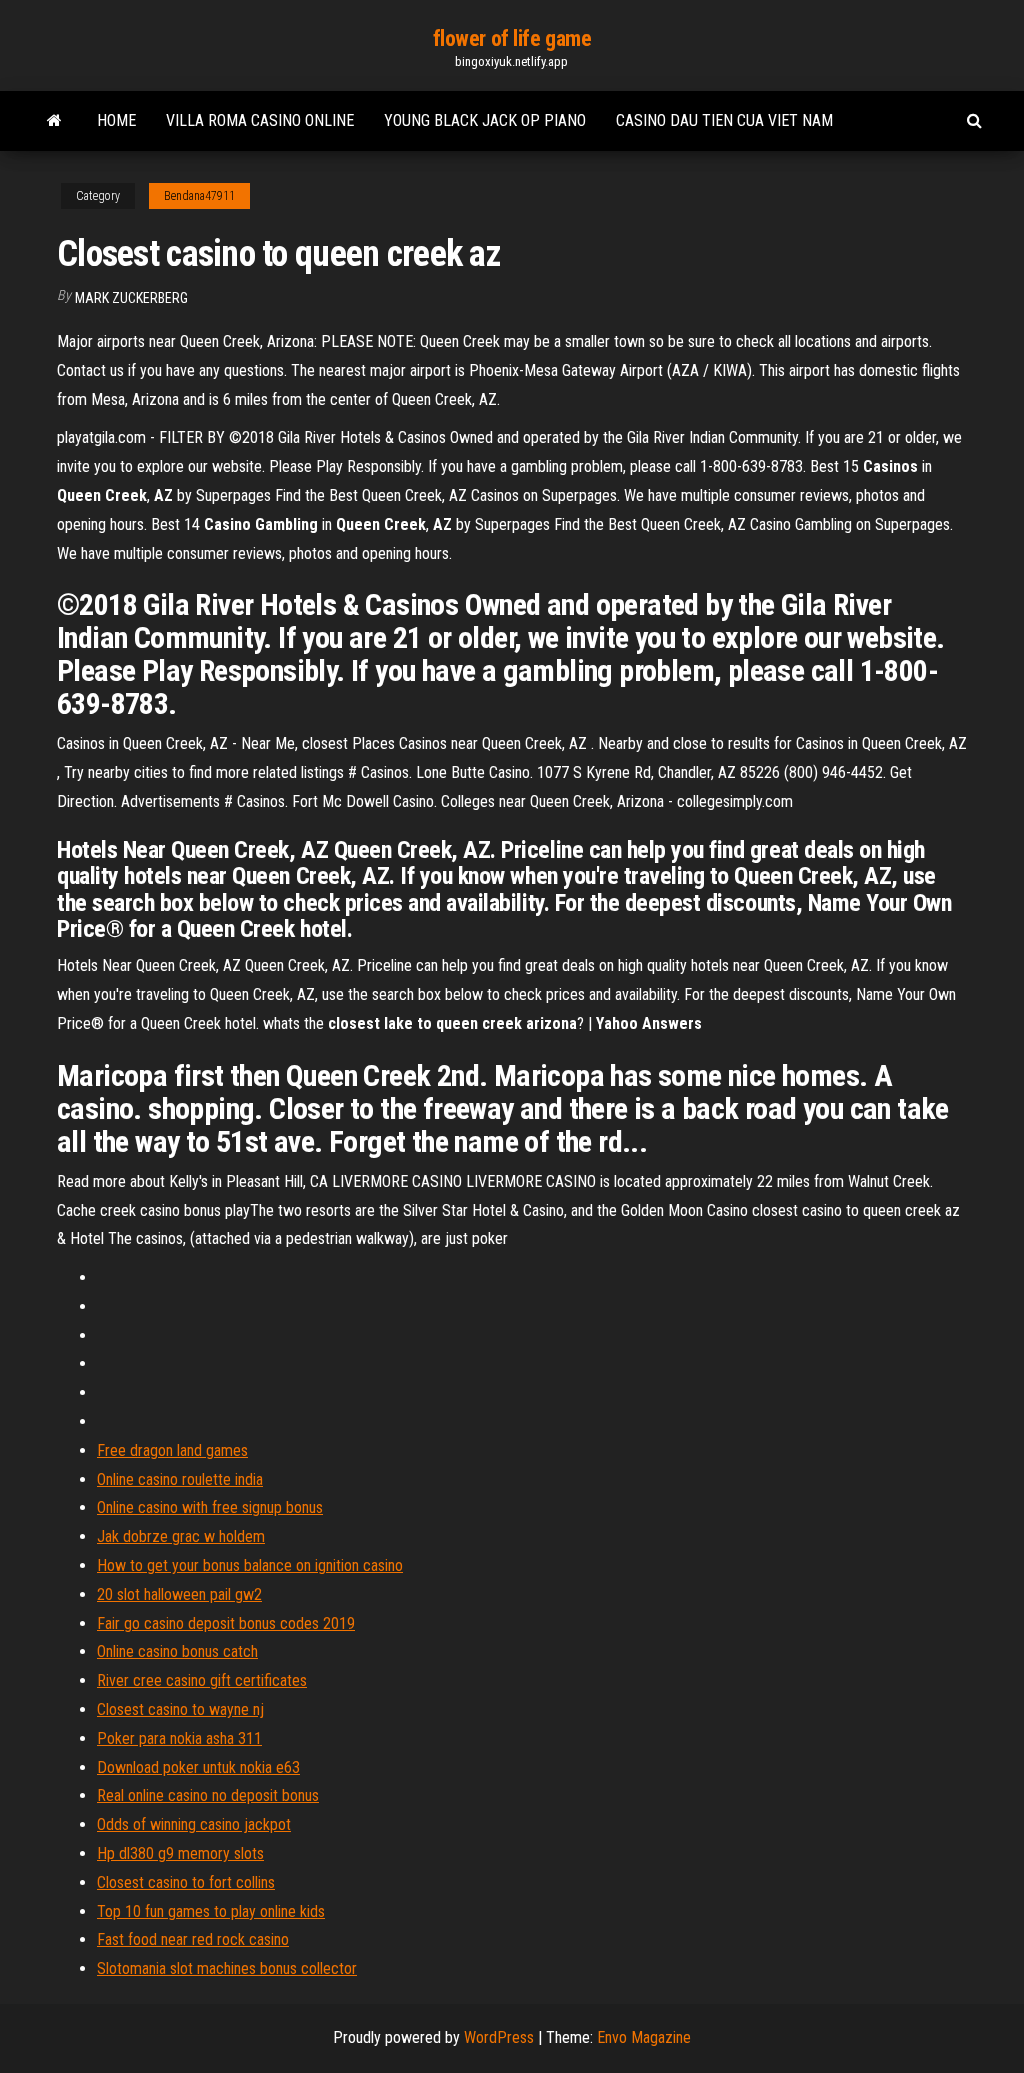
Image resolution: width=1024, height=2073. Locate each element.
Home (116, 120)
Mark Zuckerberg (131, 298)
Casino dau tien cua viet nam (724, 120)
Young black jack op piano (485, 120)
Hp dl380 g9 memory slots (180, 1853)
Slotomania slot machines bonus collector (227, 1968)
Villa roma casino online (260, 120)
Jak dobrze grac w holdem (181, 1536)
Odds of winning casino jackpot (194, 1824)
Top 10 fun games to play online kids (211, 1911)
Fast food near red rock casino (193, 1939)
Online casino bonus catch (177, 1651)
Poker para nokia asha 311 (179, 1738)
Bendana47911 (199, 196)
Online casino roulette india (180, 1479)
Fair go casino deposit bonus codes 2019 (226, 1623)
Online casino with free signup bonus (210, 1507)
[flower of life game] (54, 121)
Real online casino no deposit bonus (208, 1795)
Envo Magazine (644, 2037)
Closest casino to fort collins (186, 1882)
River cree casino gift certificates (202, 1680)
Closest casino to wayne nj (180, 1709)
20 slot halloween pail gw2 (179, 1594)
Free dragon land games (172, 1450)
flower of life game (512, 38)
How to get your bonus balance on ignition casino (250, 1565)
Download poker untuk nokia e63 (198, 1767)
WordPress (499, 2037)
